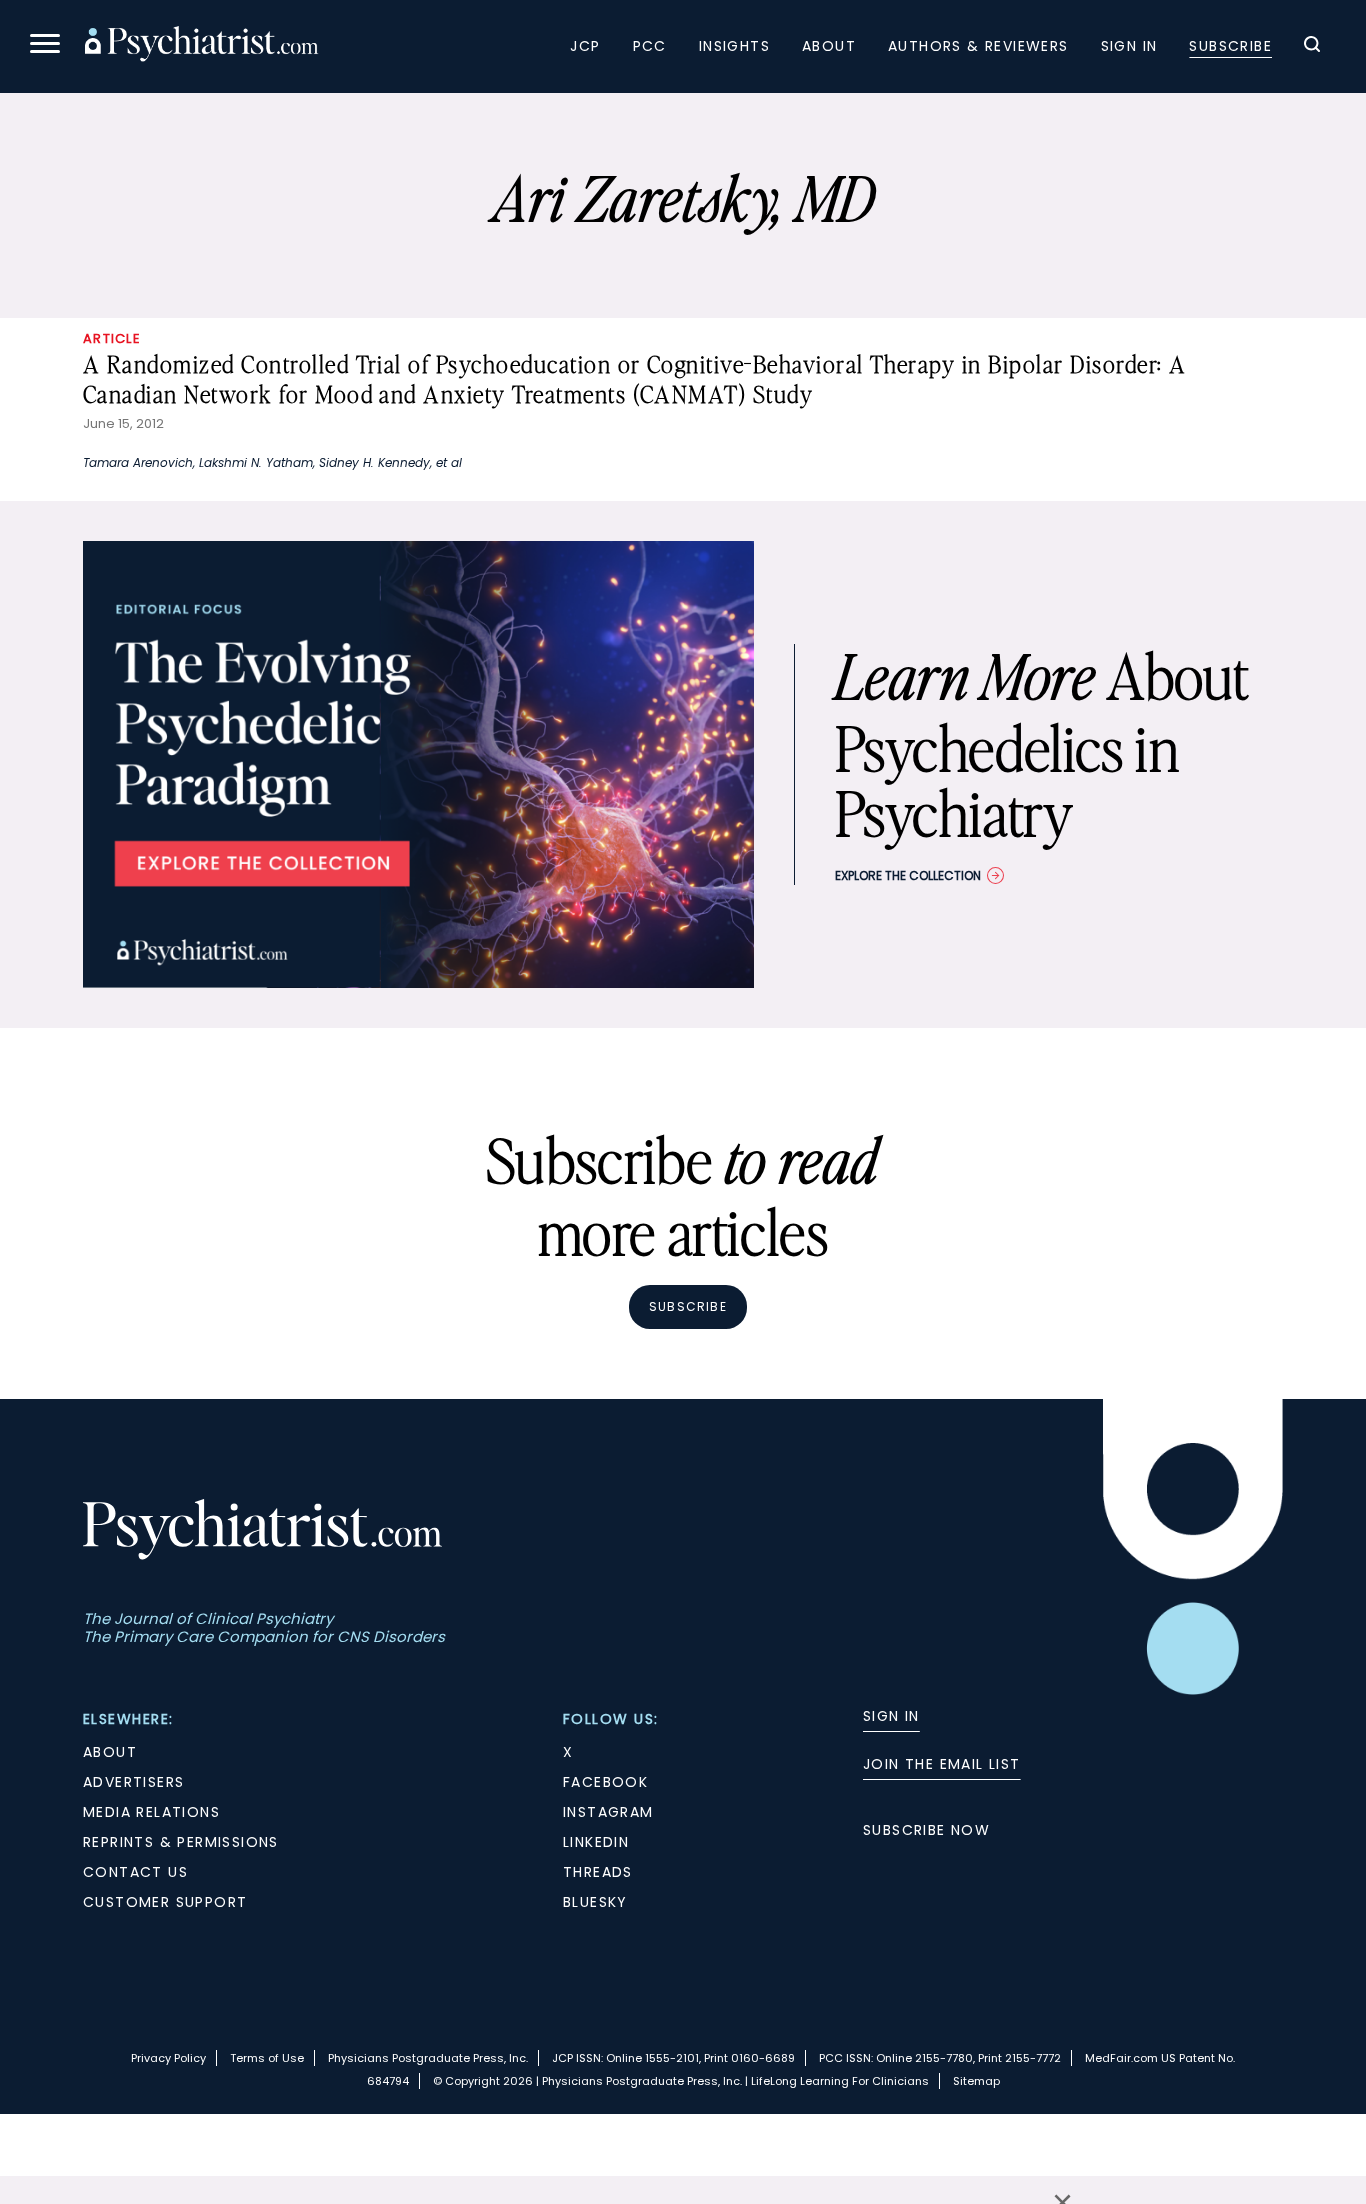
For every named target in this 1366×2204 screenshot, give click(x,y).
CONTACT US (135, 1872)
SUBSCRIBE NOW (926, 1830)
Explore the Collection (908, 875)
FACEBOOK (605, 1782)
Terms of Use (267, 2058)
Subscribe (1230, 46)
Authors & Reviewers (978, 46)
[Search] (1312, 47)
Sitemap (976, 2081)
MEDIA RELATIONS (151, 1812)
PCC (650, 46)
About (829, 46)
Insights (734, 46)
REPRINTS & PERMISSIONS (181, 1842)
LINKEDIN (596, 1842)
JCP (585, 46)
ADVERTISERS (133, 1782)
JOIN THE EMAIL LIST (942, 1764)
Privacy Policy (168, 2058)
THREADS (598, 1872)
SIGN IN (891, 1716)
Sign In (1129, 46)
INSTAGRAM (608, 1812)
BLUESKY (595, 1902)
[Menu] (45, 46)
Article (112, 338)
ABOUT (110, 1752)
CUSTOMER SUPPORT (165, 1902)
